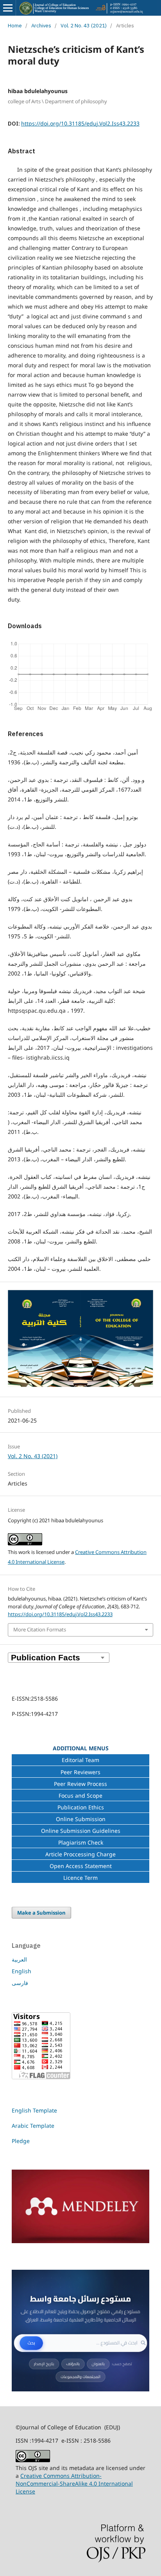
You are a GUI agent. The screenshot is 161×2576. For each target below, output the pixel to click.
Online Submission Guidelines (81, 1831)
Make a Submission (41, 1913)
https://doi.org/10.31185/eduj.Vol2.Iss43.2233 (80, 123)
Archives (41, 26)
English (21, 1971)
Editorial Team (80, 1760)
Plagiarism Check (81, 1842)
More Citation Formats (40, 1629)
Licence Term (80, 1878)
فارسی (20, 1983)
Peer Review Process (80, 1784)
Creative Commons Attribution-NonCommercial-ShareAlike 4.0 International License (74, 2483)
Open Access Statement (81, 1866)
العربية (19, 1959)
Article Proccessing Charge (80, 1854)
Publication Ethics (81, 1807)
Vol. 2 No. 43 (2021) (84, 26)
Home (15, 26)
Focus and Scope (80, 1795)
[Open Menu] (8, 8)
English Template (34, 2110)
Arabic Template (34, 2126)
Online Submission (81, 1819)
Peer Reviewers (80, 1772)
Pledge (21, 2141)
